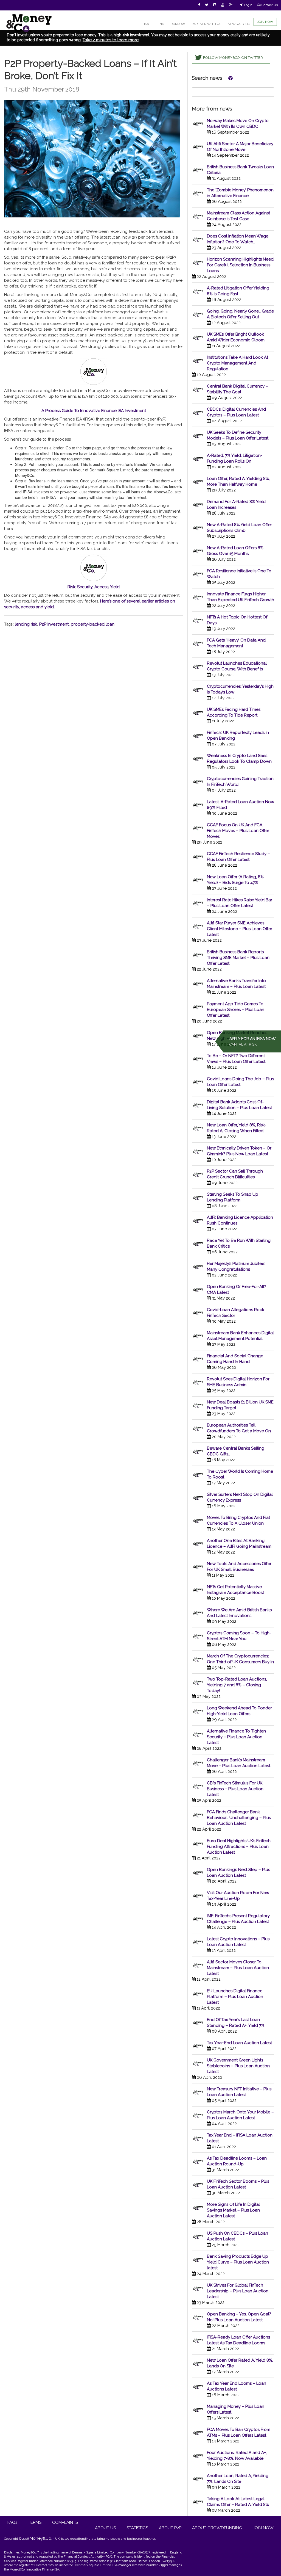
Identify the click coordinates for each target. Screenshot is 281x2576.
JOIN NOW (265, 22)
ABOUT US (105, 2528)
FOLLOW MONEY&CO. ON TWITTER (233, 58)
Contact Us (269, 5)
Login (248, 5)
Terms (35, 2522)
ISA (147, 24)
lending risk (26, 624)
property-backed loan (93, 624)
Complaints (65, 2522)
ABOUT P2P (170, 2528)
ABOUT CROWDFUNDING (217, 2528)
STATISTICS (137, 2528)
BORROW (178, 24)
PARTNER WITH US (206, 24)
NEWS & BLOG (239, 24)
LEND (160, 24)
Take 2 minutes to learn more (111, 40)
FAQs (12, 2522)
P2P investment (54, 624)
